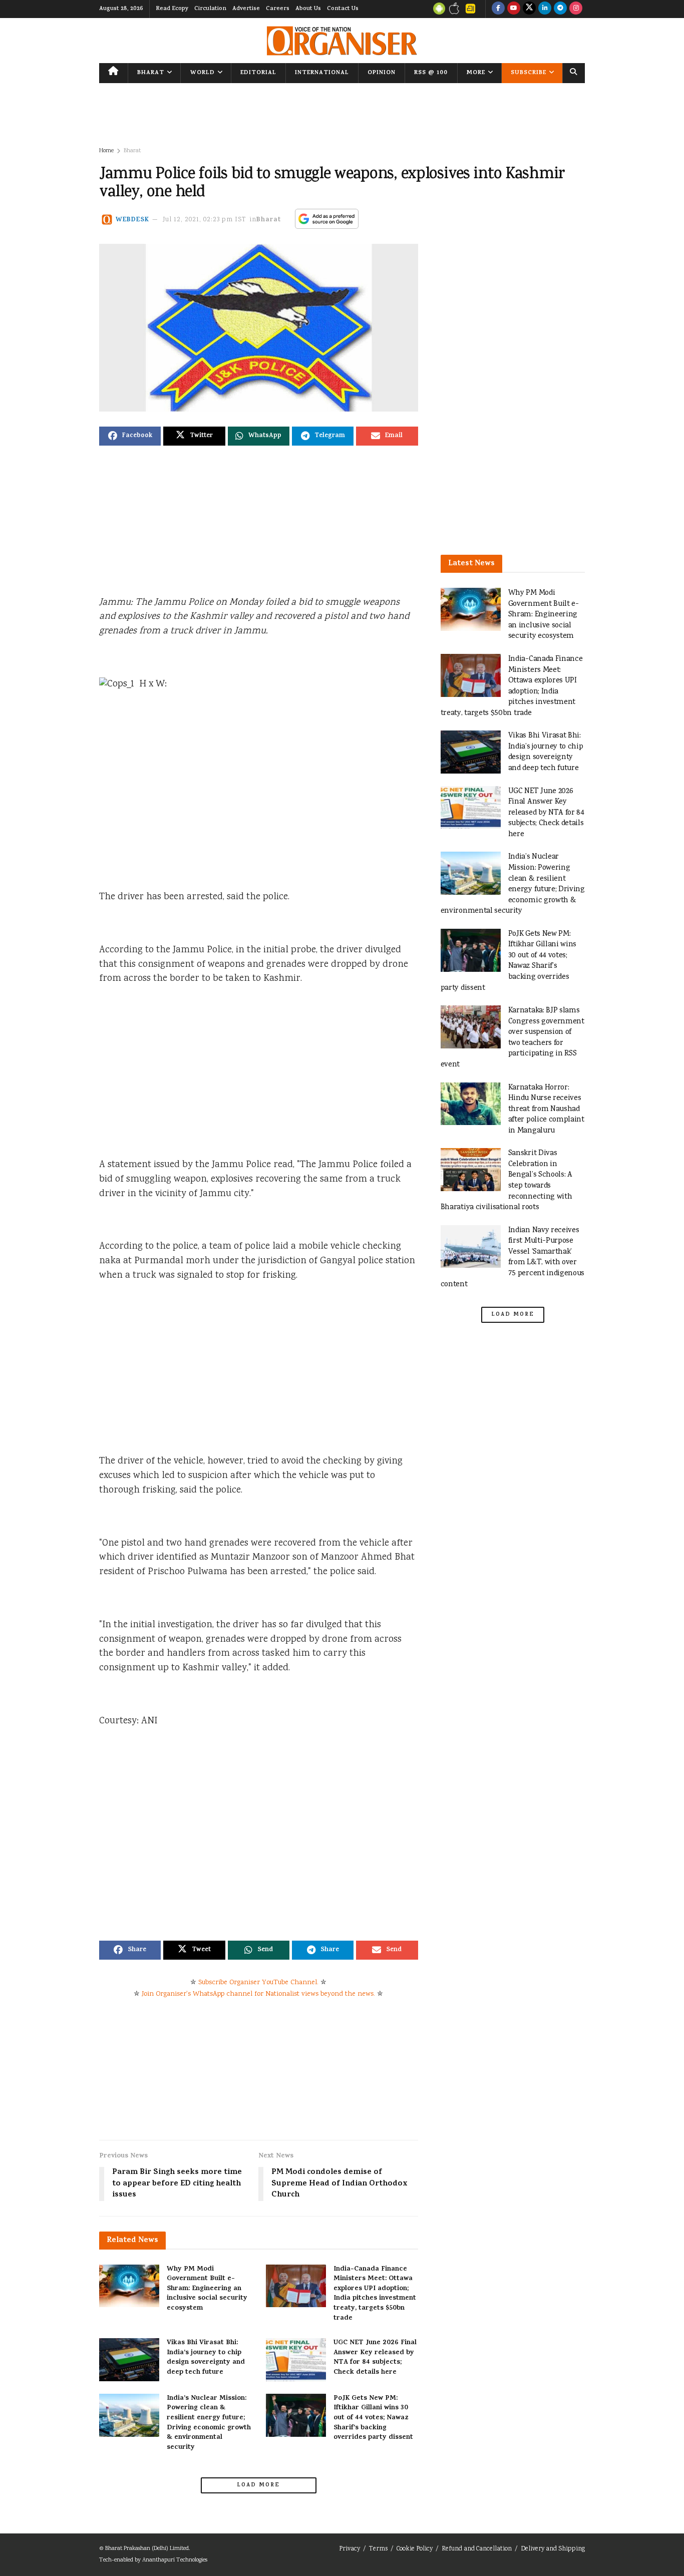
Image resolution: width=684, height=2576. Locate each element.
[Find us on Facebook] (498, 9)
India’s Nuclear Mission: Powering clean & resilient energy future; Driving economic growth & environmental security (209, 2423)
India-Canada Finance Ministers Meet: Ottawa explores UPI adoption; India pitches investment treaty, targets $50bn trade (375, 2294)
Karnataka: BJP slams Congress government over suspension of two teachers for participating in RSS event (512, 1038)
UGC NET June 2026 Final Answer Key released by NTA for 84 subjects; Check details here (375, 2358)
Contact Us (343, 9)
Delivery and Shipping (553, 2549)
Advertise (246, 9)
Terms (378, 2549)
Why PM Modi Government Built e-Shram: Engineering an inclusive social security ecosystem (207, 2289)
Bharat (151, 73)
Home (106, 151)
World (203, 73)
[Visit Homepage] (342, 41)
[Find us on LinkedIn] (545, 9)
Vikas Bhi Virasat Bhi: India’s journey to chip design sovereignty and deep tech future (206, 2358)
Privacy (350, 2549)
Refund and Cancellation (477, 2549)
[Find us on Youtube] (514, 9)
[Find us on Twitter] (529, 9)
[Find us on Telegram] (560, 9)
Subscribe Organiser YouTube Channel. (258, 1983)
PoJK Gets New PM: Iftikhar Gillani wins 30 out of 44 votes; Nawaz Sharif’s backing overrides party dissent (373, 2418)
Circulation (210, 9)
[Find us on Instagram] (576, 9)
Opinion (382, 73)
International (322, 73)
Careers (278, 9)
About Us (308, 9)
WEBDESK (132, 220)
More (476, 73)
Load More (258, 2485)
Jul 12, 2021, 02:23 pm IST (205, 220)
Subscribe (529, 73)
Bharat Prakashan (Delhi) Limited (147, 2549)
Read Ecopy (172, 9)
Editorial (258, 73)
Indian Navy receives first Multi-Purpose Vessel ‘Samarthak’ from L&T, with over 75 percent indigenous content (513, 1257)
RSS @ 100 (431, 73)
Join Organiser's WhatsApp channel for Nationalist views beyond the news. (258, 1994)
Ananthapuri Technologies (175, 2560)
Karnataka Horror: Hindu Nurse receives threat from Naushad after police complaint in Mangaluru (546, 1109)
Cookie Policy (415, 2549)
